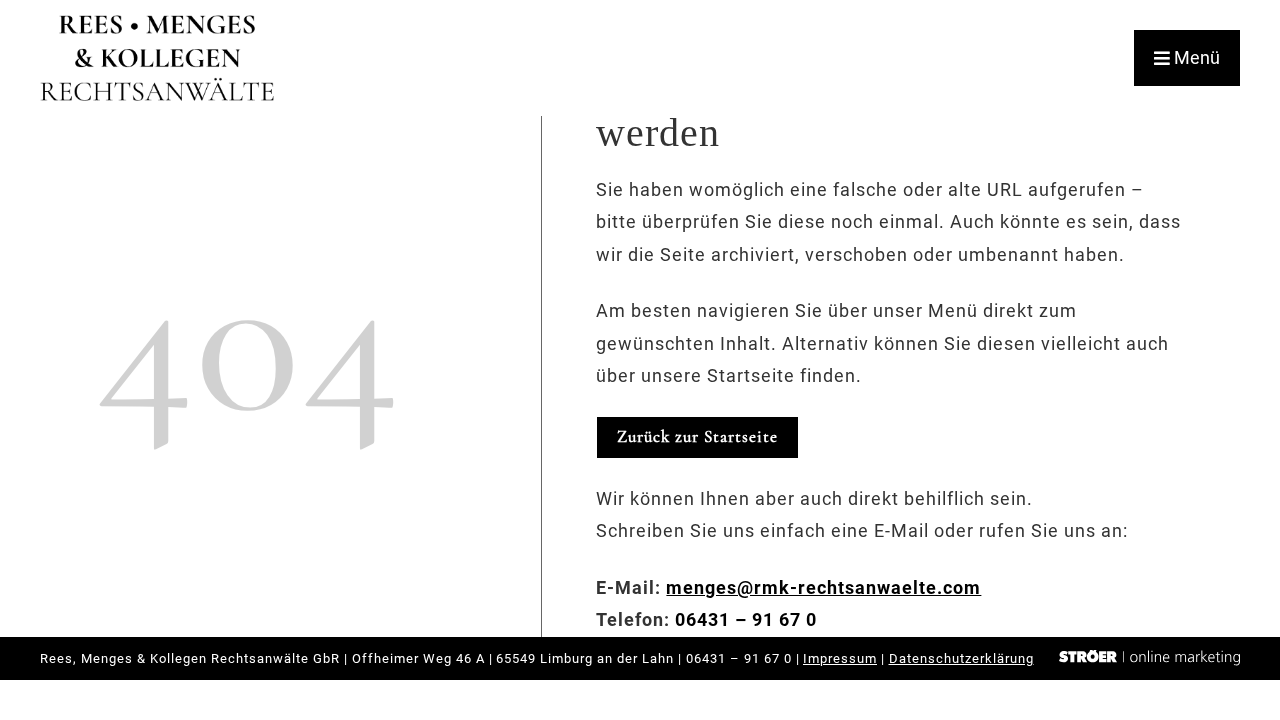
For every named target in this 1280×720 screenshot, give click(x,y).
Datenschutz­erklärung (961, 658)
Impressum (840, 658)
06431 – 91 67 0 (746, 619)
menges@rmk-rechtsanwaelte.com (823, 587)
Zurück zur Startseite (697, 436)
